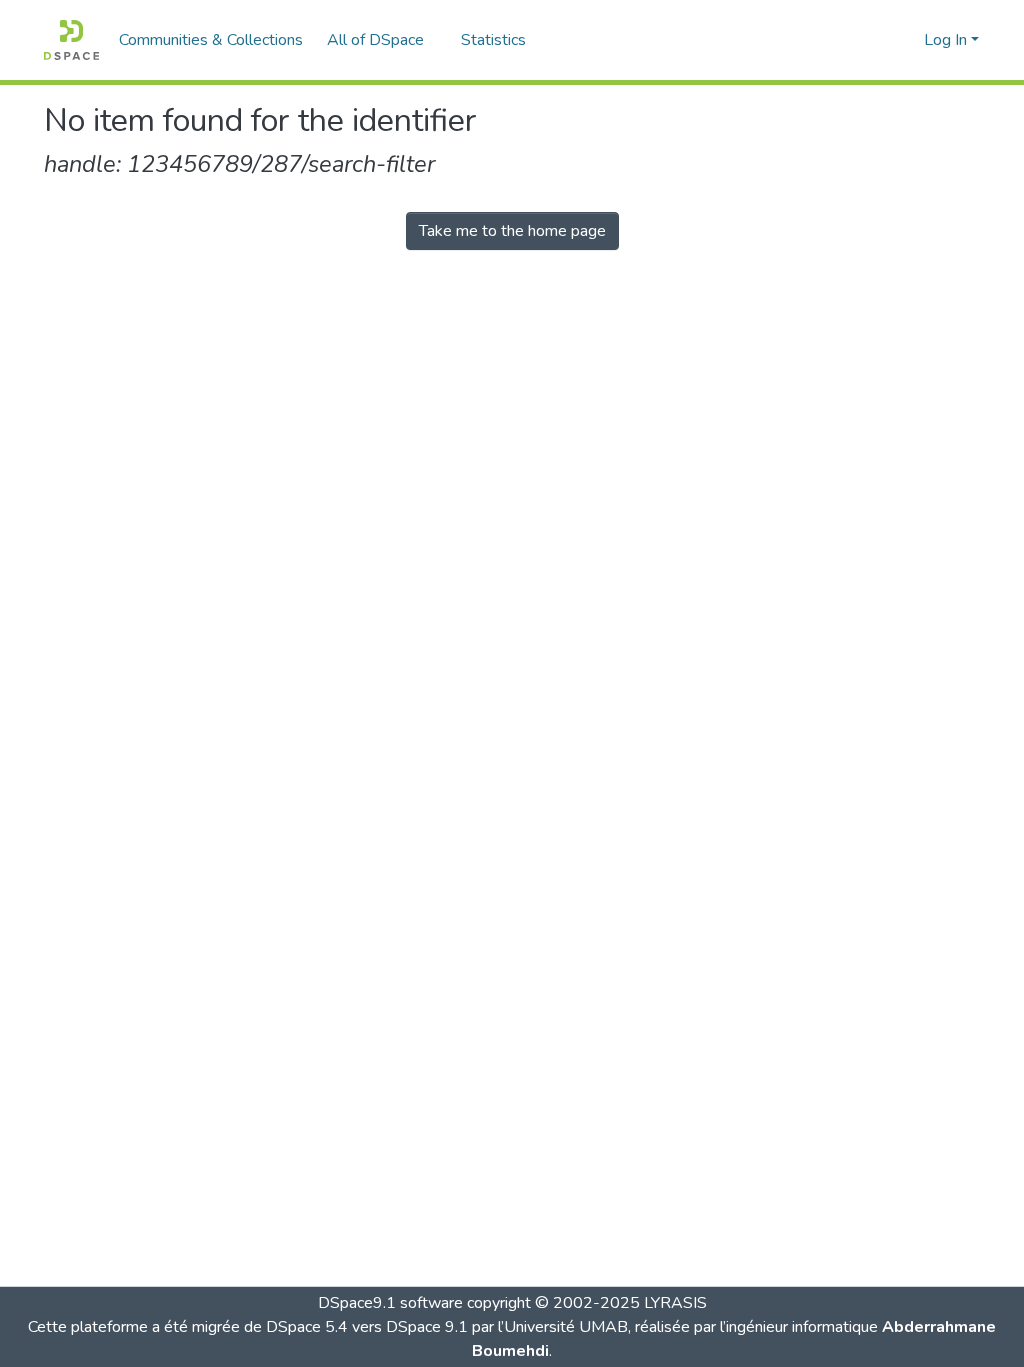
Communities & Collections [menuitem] (211, 40)
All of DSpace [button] (375, 40)
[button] (71, 40)
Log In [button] (947, 40)
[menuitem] (382, 40)
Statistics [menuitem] (493, 40)
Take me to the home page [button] (512, 231)
